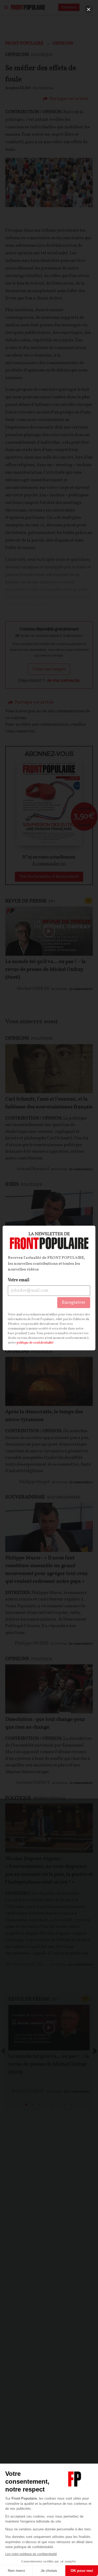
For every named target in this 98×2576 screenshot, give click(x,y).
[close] (89, 9)
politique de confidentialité (35, 1343)
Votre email (19, 1280)
